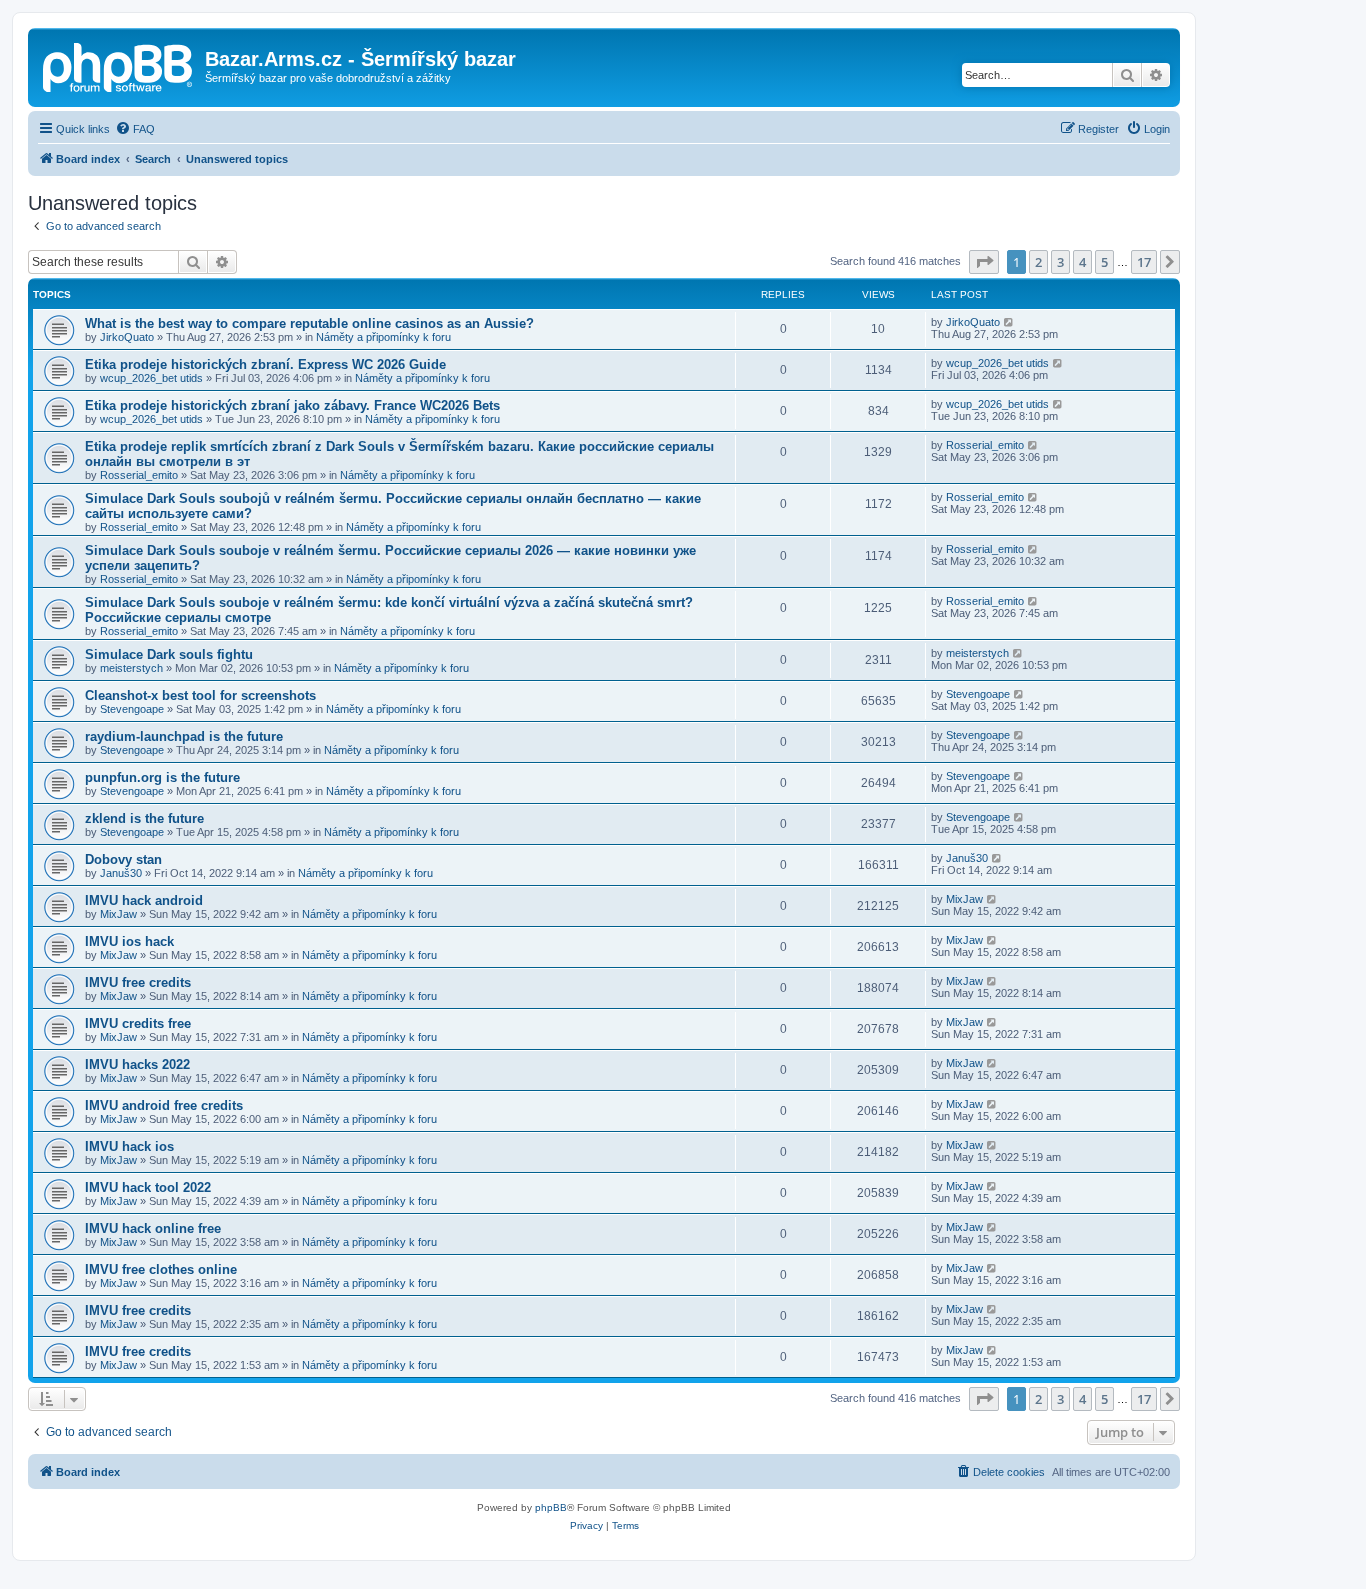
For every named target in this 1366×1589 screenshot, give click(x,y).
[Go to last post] (1009, 322)
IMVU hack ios (129, 1146)
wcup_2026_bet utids (151, 378)
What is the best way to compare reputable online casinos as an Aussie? (309, 323)
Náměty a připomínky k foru (383, 337)
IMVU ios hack (129, 941)
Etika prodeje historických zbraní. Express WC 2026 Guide (265, 364)
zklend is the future (144, 818)
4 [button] (1082, 262)
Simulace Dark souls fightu (169, 654)
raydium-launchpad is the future (184, 736)
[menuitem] (135, 129)
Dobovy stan (123, 859)
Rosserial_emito (139, 475)
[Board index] (119, 65)
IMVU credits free (138, 1023)
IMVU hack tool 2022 (148, 1187)
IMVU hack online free (153, 1228)
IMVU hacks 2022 (137, 1064)
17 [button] (1144, 262)
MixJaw (118, 914)
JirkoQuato (127, 337)
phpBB (551, 1507)
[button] (984, 262)
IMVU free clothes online (161, 1269)
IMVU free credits (138, 982)
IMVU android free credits (164, 1105)
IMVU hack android (144, 900)
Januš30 (121, 873)
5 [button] (1104, 262)
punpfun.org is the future (162, 777)
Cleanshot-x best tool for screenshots (200, 695)
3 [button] (1060, 262)
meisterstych (131, 668)
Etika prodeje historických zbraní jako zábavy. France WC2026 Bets (292, 405)
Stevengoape (132, 709)
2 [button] (1038, 262)
